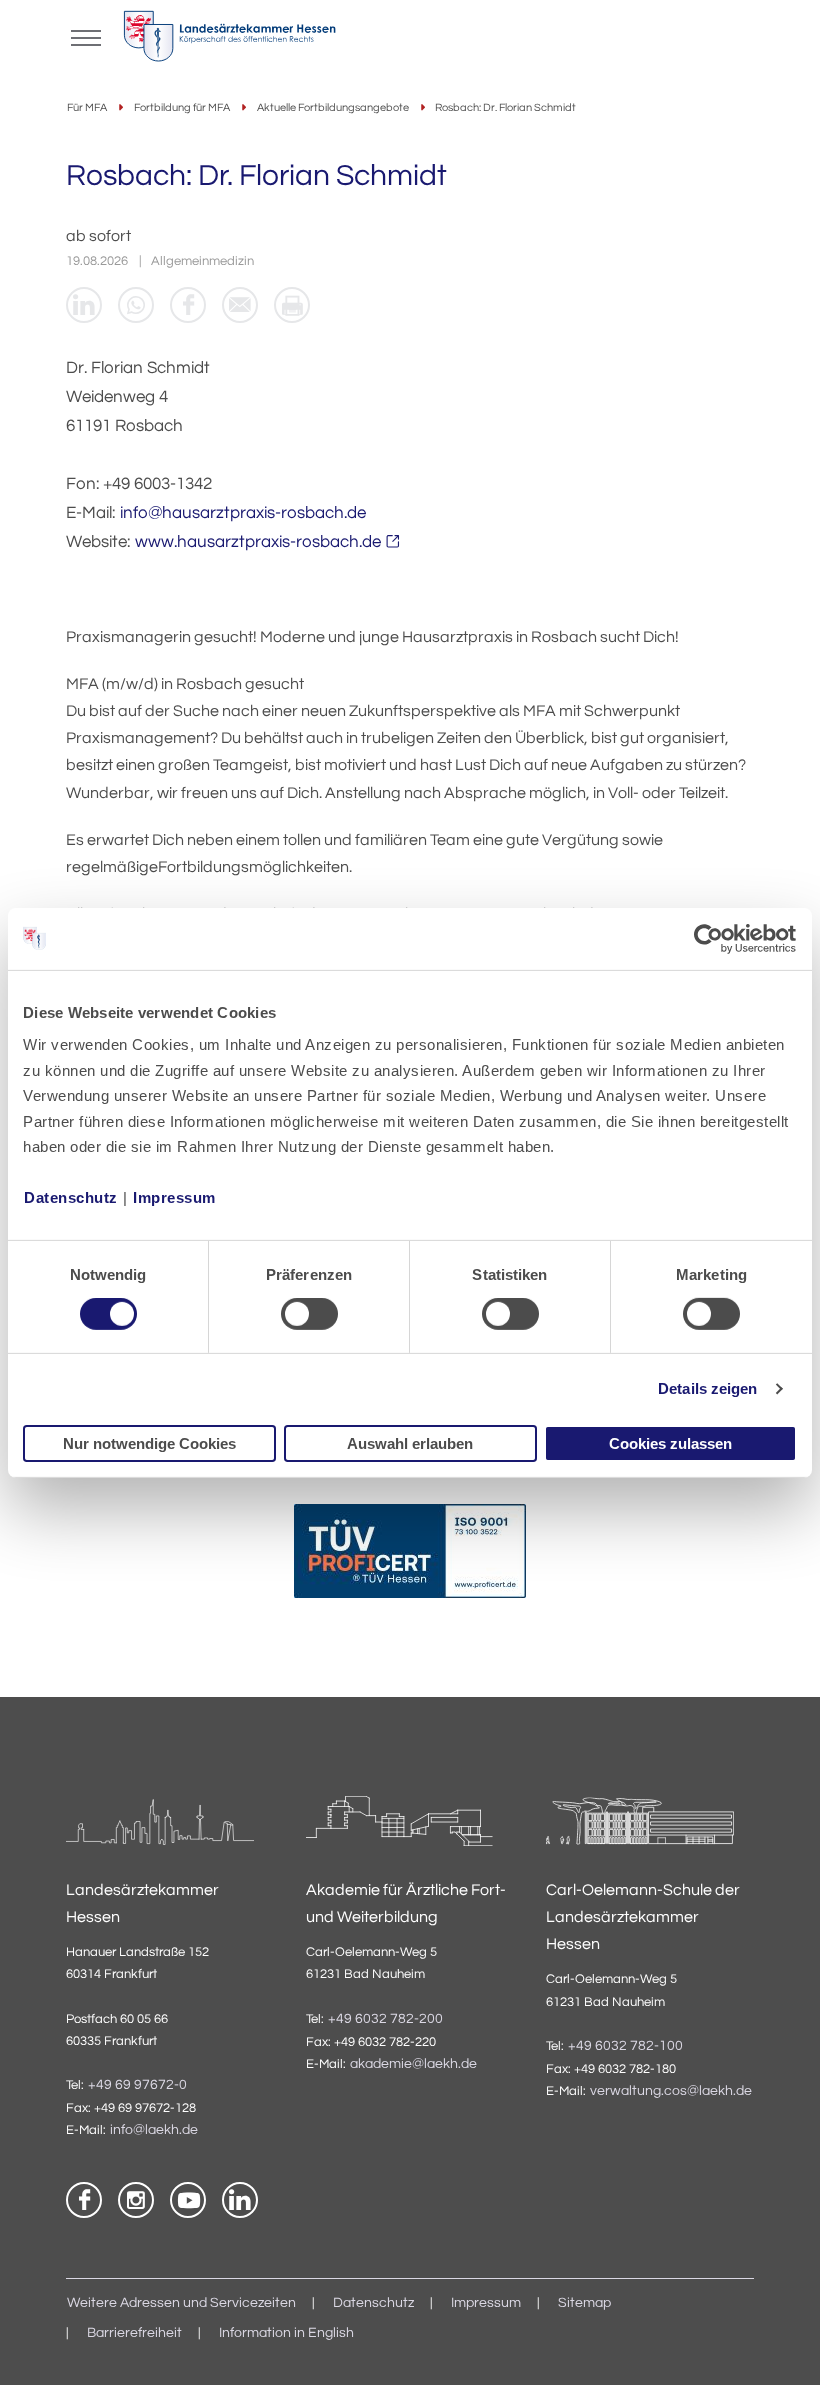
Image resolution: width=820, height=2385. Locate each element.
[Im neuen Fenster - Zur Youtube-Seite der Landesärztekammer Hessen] (188, 2200)
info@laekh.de (154, 2130)
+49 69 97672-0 (137, 2085)
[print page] (292, 305)
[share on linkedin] (84, 305)
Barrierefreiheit (134, 2333)
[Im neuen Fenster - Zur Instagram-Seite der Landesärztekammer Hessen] (136, 2200)
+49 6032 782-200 (385, 2019)
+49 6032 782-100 (625, 2046)
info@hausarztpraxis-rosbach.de (243, 513)
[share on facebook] (188, 305)
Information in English (286, 2333)
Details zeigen (707, 1388)
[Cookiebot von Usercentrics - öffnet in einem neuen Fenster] (709, 938)
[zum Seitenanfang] (780, 2345)
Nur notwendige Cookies (149, 1443)
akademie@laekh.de (413, 2064)
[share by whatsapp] (136, 305)
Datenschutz (71, 1197)
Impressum (174, 1197)
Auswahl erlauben (410, 1443)
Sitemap (584, 2303)
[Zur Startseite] (229, 41)
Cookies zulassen (670, 1443)
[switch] (309, 1314)
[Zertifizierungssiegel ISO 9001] (410, 1555)
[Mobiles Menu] (86, 36)
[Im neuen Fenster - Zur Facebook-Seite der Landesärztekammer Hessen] (84, 2200)
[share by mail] (240, 305)
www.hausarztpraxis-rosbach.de (258, 542)
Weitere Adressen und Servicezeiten (181, 2303)
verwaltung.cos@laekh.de (671, 2091)
